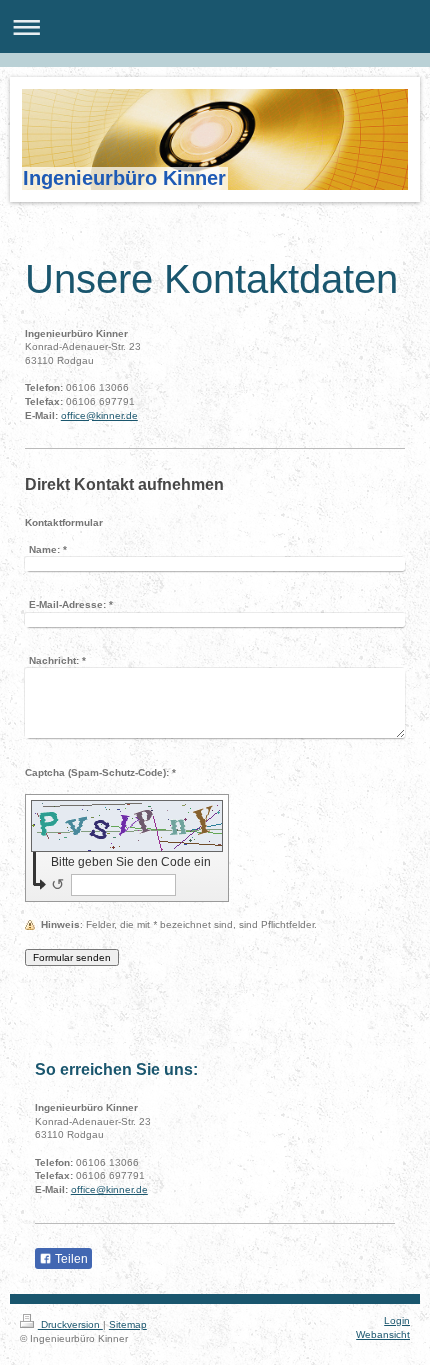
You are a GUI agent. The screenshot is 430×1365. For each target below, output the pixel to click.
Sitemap (128, 1324)
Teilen (70, 1259)
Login (397, 1320)
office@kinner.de (99, 415)
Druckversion (70, 1324)
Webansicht (383, 1334)
